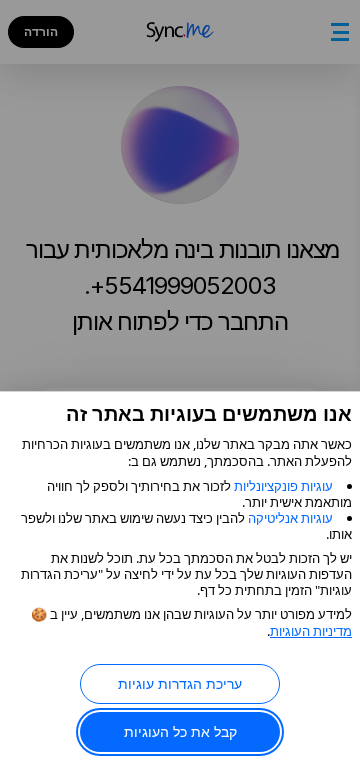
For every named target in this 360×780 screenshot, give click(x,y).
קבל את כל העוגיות (180, 731)
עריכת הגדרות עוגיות (180, 683)
